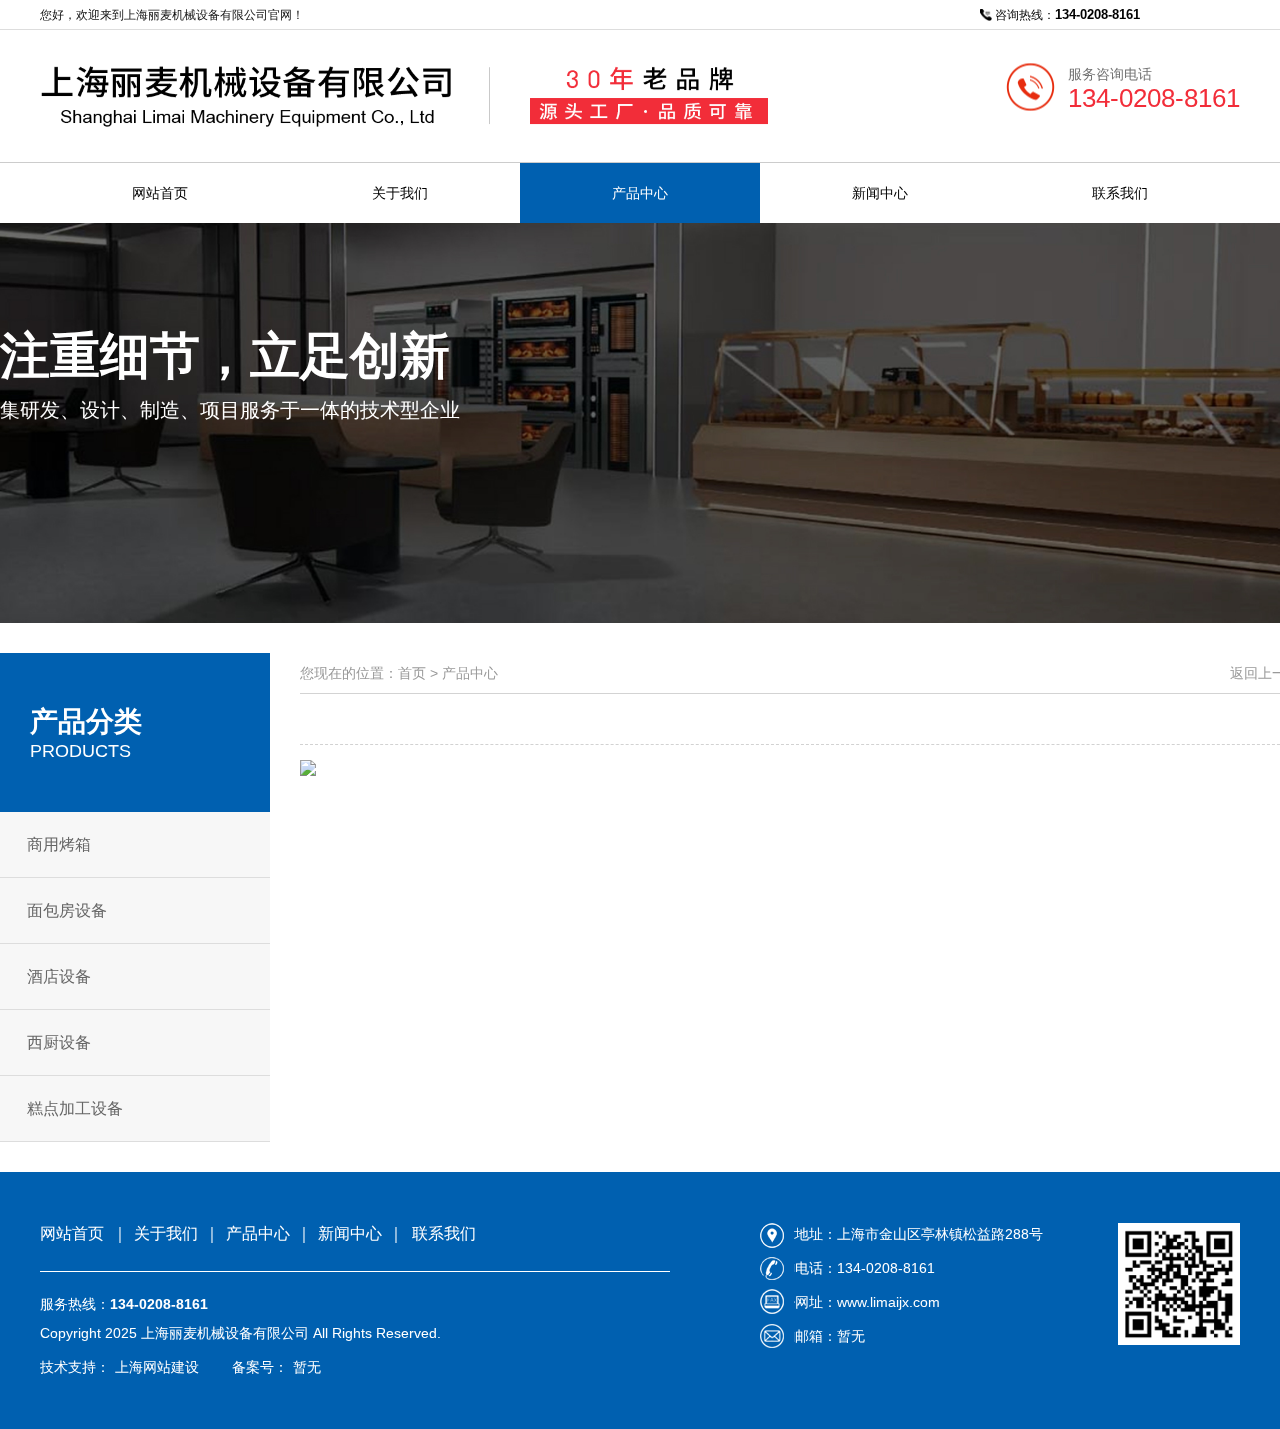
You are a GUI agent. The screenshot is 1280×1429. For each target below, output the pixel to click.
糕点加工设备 (75, 1108)
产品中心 (640, 193)
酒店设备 (59, 976)
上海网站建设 (157, 1367)
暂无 (307, 1367)
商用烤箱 (59, 844)
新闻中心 (880, 193)
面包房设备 (67, 910)
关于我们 (400, 193)
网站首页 (160, 193)
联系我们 (1120, 193)
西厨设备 (59, 1042)
